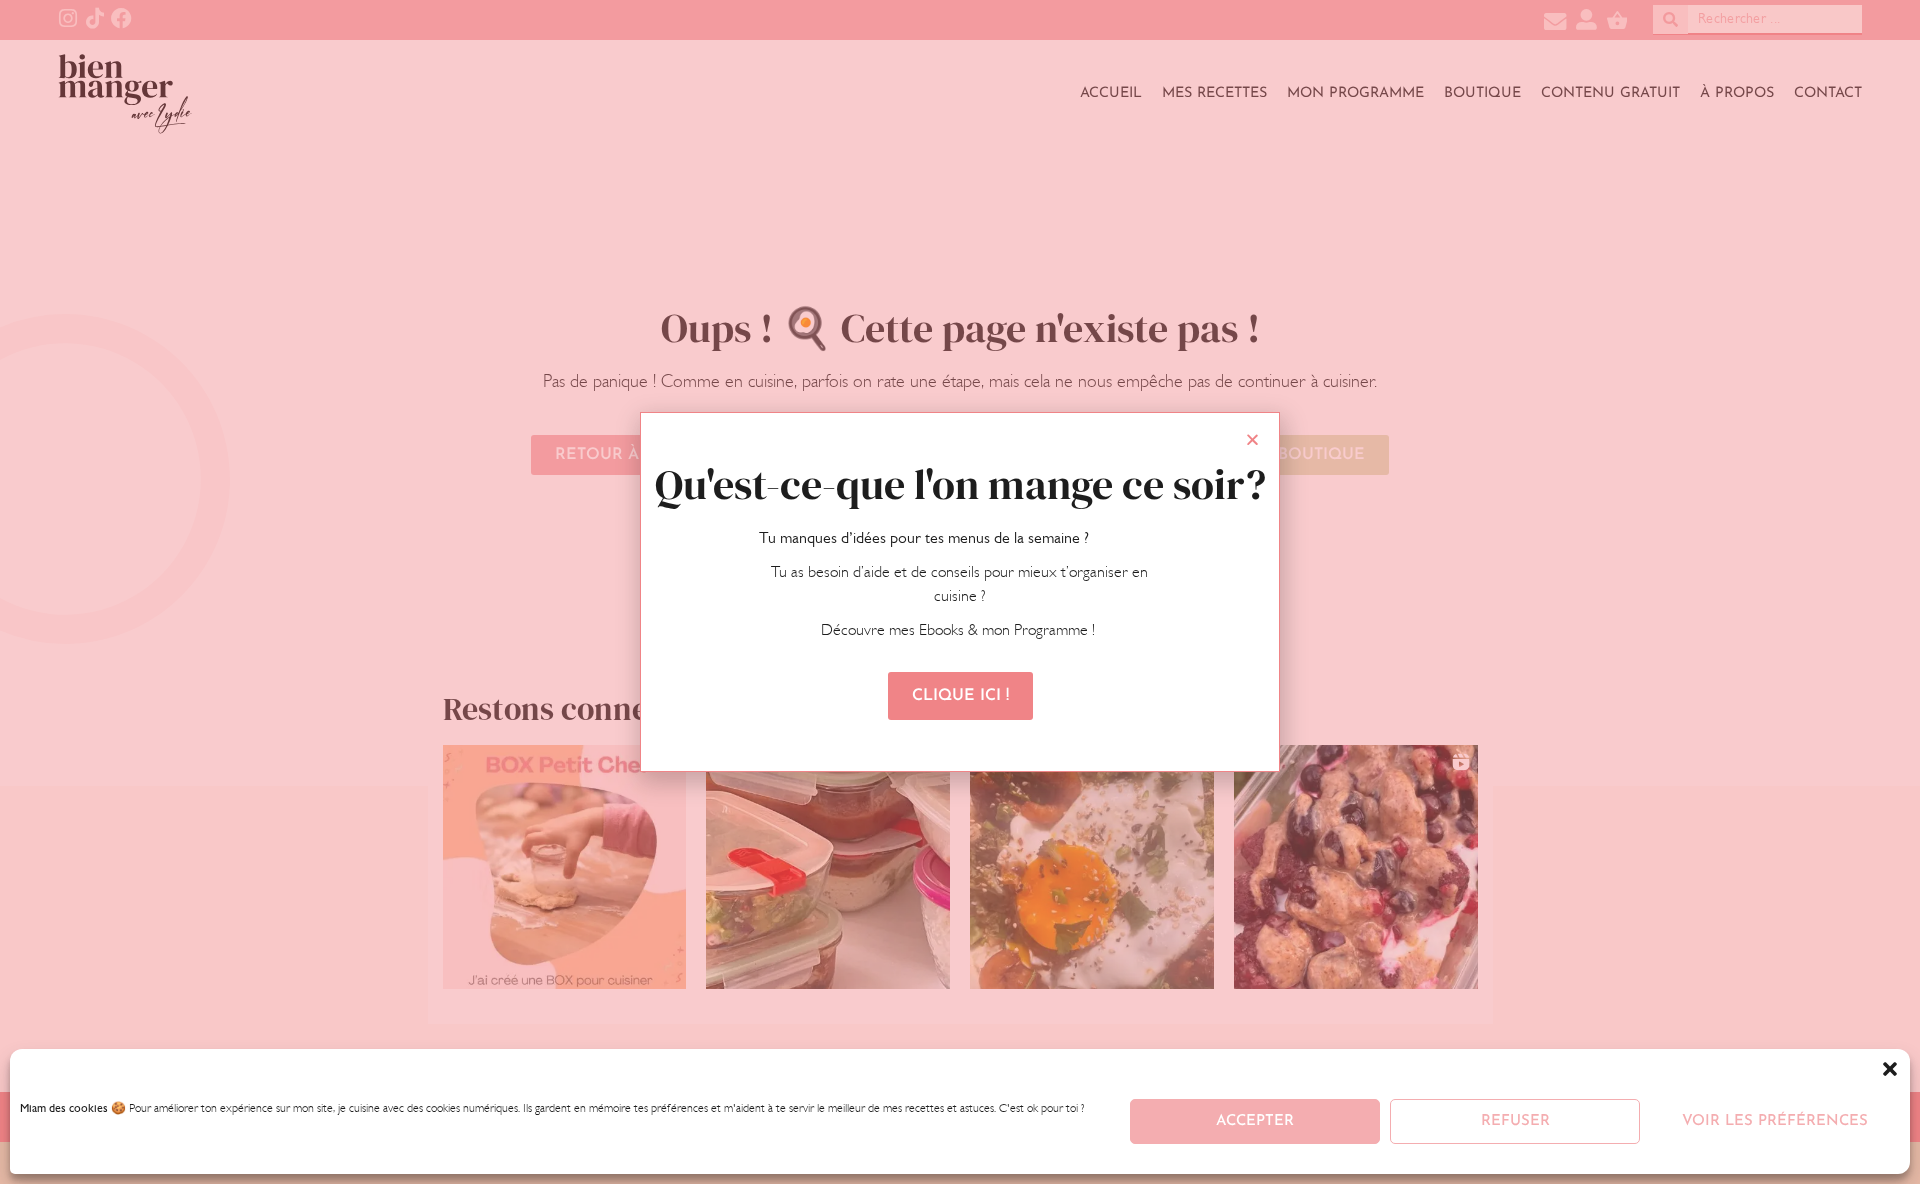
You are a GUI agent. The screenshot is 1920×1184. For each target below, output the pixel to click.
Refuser (1515, 1121)
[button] (1890, 1069)
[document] (960, 592)
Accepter (1255, 1121)
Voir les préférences (1775, 1121)
